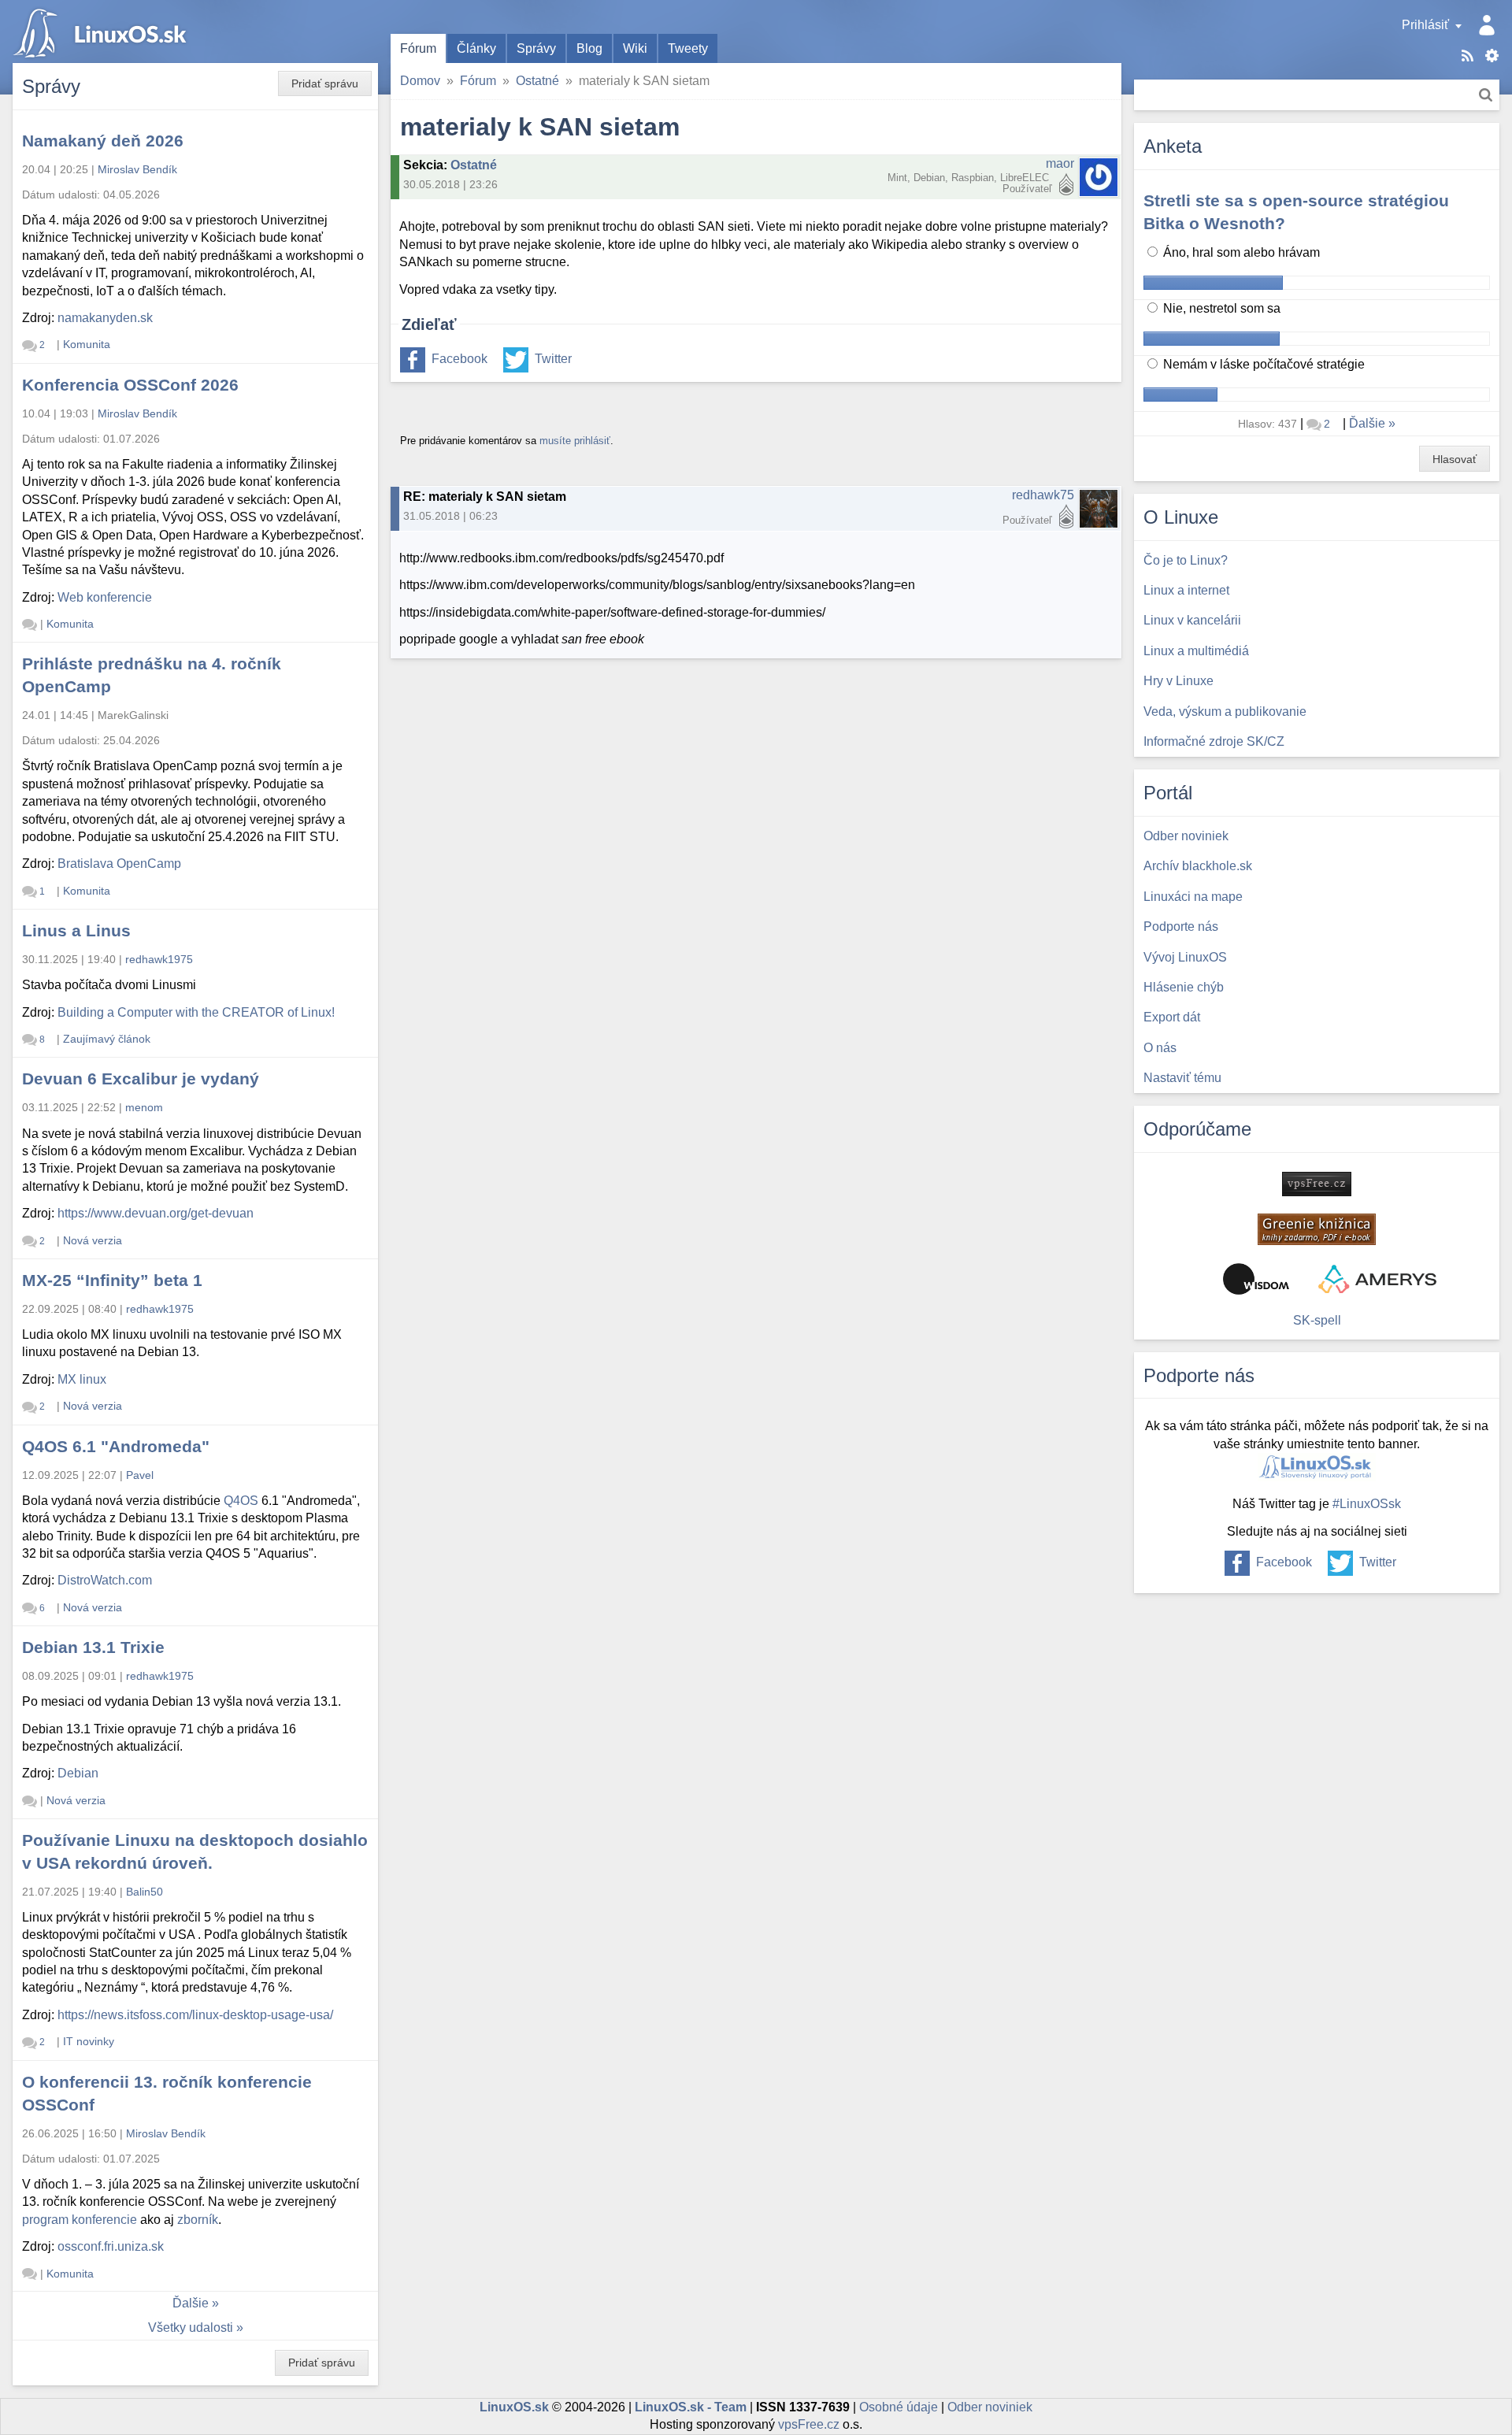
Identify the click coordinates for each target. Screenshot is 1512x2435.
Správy (536, 48)
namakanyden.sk (105, 318)
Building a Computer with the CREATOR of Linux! (196, 1012)
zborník (198, 2220)
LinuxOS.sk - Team (691, 2407)
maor (1060, 163)
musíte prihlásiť (575, 441)
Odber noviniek (990, 2407)
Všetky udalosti (191, 2328)
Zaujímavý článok (107, 1039)
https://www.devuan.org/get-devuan (156, 1213)
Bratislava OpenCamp (119, 864)
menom (144, 1107)
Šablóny (1492, 56)
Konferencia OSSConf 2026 (130, 385)
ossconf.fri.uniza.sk (111, 2246)
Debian (78, 1773)
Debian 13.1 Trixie (93, 1647)
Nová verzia (93, 1240)
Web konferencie (105, 597)
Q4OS (241, 1501)
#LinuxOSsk (1367, 1504)
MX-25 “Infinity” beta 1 (112, 1280)
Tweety (688, 48)
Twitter (553, 359)
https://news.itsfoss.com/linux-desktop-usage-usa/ (195, 2015)
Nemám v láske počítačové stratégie (1262, 364)
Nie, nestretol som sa (1220, 308)
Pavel (140, 1475)
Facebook (460, 359)
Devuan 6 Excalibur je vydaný (141, 1079)
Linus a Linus (76, 930)
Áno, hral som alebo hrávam (1240, 252)
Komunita (87, 344)
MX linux (82, 1379)
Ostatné (537, 81)
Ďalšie (191, 2303)
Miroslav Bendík (137, 169)
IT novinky (89, 2041)
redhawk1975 (159, 959)
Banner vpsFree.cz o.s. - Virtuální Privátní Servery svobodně (1317, 1184)
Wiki (635, 48)
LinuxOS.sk (102, 32)
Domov (420, 81)
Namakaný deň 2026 (103, 141)
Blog (589, 48)
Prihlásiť (1425, 25)
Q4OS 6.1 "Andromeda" (116, 1446)
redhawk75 (1043, 495)
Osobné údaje (899, 2407)
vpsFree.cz (809, 2424)
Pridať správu (325, 83)
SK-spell (1317, 1320)
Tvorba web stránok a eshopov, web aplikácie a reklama (1377, 1279)
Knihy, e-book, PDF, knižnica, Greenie (1317, 1229)
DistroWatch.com (105, 1580)
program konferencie (80, 2220)
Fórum (418, 48)
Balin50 (145, 1892)
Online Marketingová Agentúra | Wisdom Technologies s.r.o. (1256, 1279)
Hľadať (1486, 95)
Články (476, 48)
